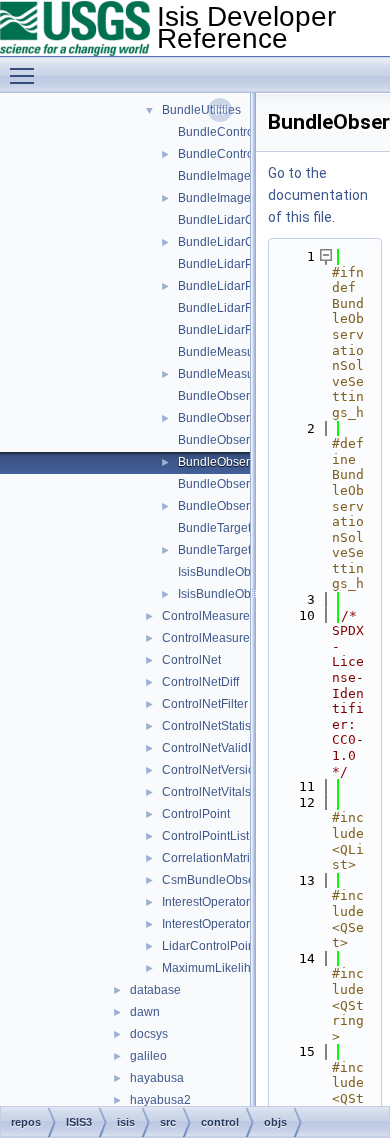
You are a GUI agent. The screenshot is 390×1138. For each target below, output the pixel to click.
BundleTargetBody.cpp (239, 528)
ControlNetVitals (206, 792)
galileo (148, 1056)
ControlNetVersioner (217, 770)
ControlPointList (205, 836)
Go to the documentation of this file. (318, 195)
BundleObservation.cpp (242, 396)
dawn (145, 1012)
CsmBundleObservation (227, 880)
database (155, 990)
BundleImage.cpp (226, 176)
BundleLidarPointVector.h (247, 286)
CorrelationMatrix (209, 858)
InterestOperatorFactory (226, 924)
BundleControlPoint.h (236, 154)
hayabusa (157, 1078)
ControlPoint (196, 814)
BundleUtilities (201, 110)
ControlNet (191, 660)
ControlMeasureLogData (229, 638)
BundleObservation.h (235, 418)
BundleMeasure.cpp (233, 352)
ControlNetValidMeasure (229, 748)
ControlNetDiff (200, 682)
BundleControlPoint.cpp (243, 132)
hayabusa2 (160, 1100)
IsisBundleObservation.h (244, 594)
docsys (149, 1034)
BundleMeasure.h (226, 374)
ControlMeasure (206, 616)
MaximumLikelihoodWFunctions (249, 968)
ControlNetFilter (205, 704)
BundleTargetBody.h (233, 550)
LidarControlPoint (210, 946)
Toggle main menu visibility (26, 75)
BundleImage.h (219, 198)
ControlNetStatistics (215, 726)
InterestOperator (206, 902)
